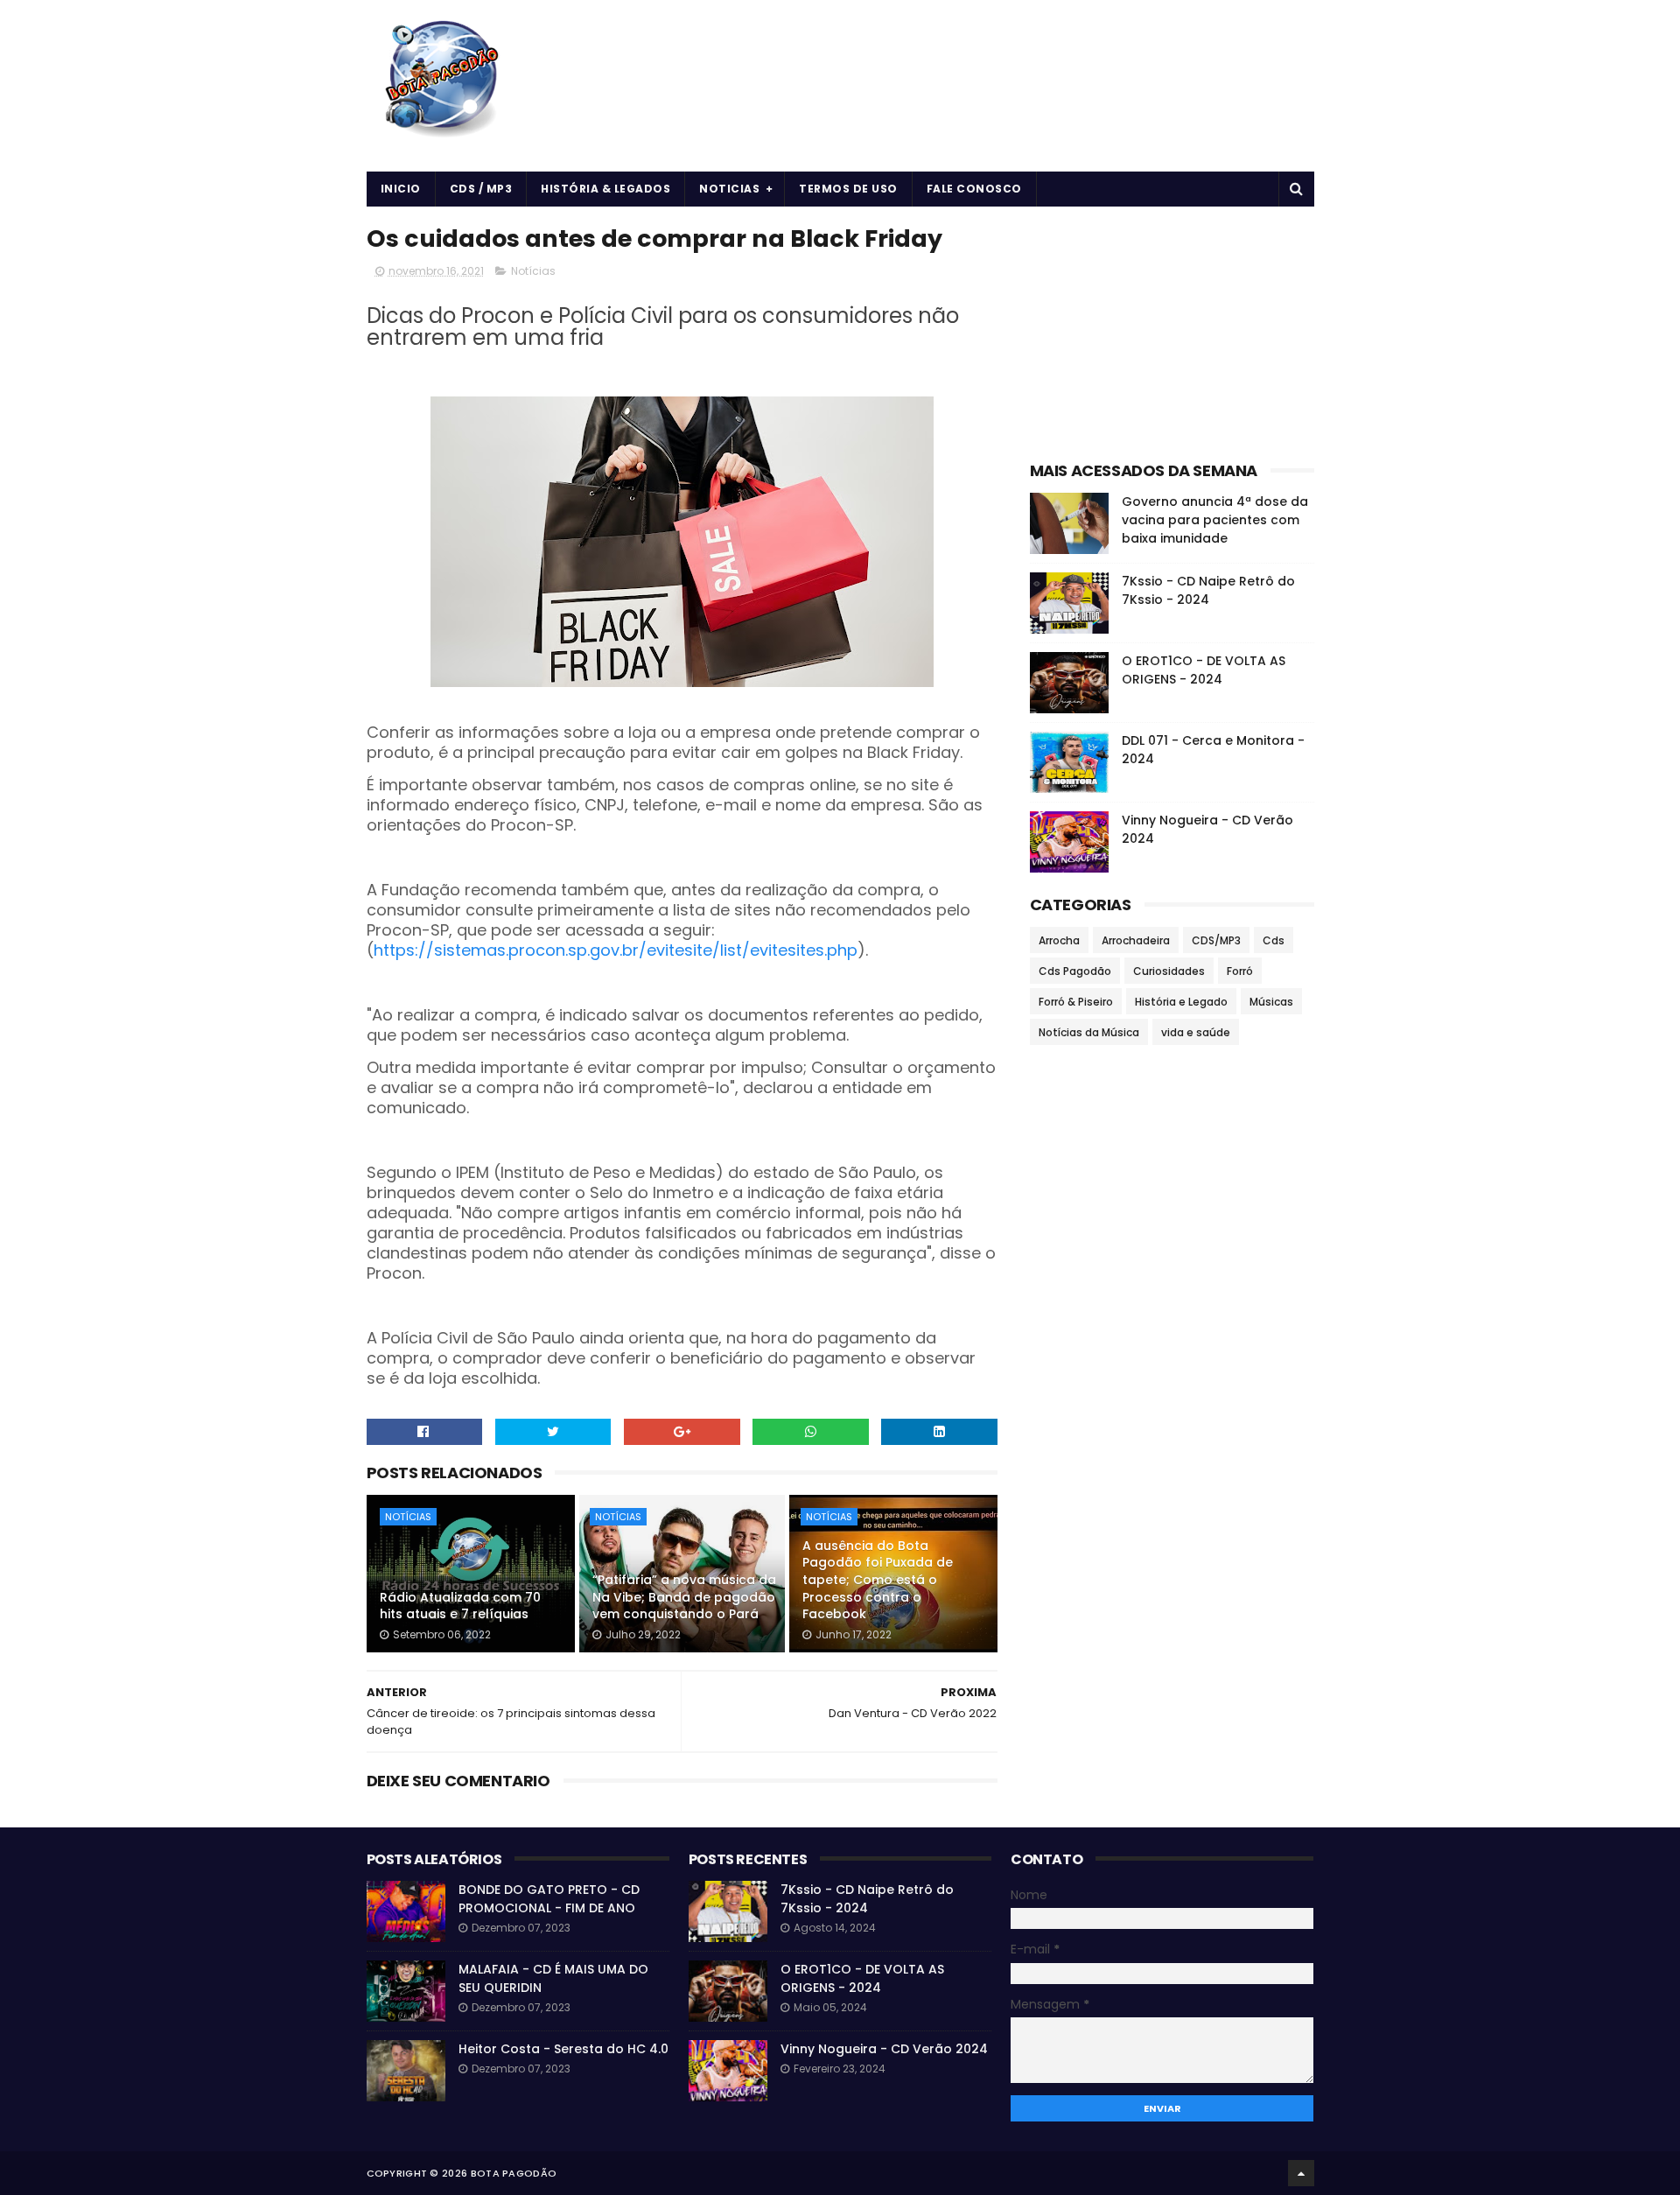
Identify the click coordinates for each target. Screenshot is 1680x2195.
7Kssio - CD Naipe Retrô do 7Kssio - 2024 (1208, 590)
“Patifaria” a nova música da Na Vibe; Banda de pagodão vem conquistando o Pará (684, 1597)
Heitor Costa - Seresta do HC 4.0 (563, 2049)
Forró (1240, 971)
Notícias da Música (1089, 1032)
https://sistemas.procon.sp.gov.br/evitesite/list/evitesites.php (616, 950)
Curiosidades (1169, 971)
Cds (1274, 940)
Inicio (401, 189)
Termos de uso (848, 189)
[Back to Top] (1301, 2173)
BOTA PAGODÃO (514, 2173)
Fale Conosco (974, 189)
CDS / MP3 (481, 189)
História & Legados (605, 189)
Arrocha (1059, 940)
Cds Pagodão (1075, 971)
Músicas (1271, 1002)
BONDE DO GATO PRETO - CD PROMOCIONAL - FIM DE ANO (549, 1899)
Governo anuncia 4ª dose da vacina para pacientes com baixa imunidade (1215, 520)
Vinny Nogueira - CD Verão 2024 (884, 2049)
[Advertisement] (1172, 329)
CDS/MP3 (1216, 940)
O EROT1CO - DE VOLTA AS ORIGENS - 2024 (1204, 670)
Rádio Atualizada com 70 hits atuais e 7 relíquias (460, 1606)
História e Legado (1181, 1002)
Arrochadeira (1136, 940)
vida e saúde (1196, 1032)
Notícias (533, 271)
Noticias (729, 189)
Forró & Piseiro (1076, 1002)
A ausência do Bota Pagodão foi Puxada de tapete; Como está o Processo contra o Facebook (878, 1580)
